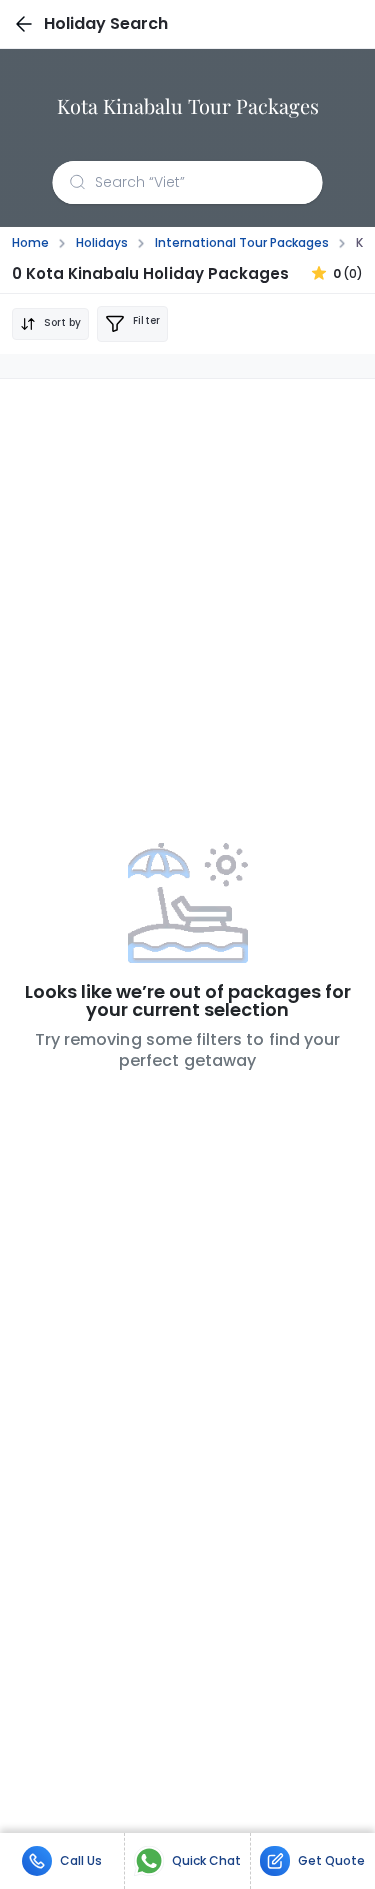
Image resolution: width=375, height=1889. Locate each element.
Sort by (62, 322)
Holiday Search (106, 23)
